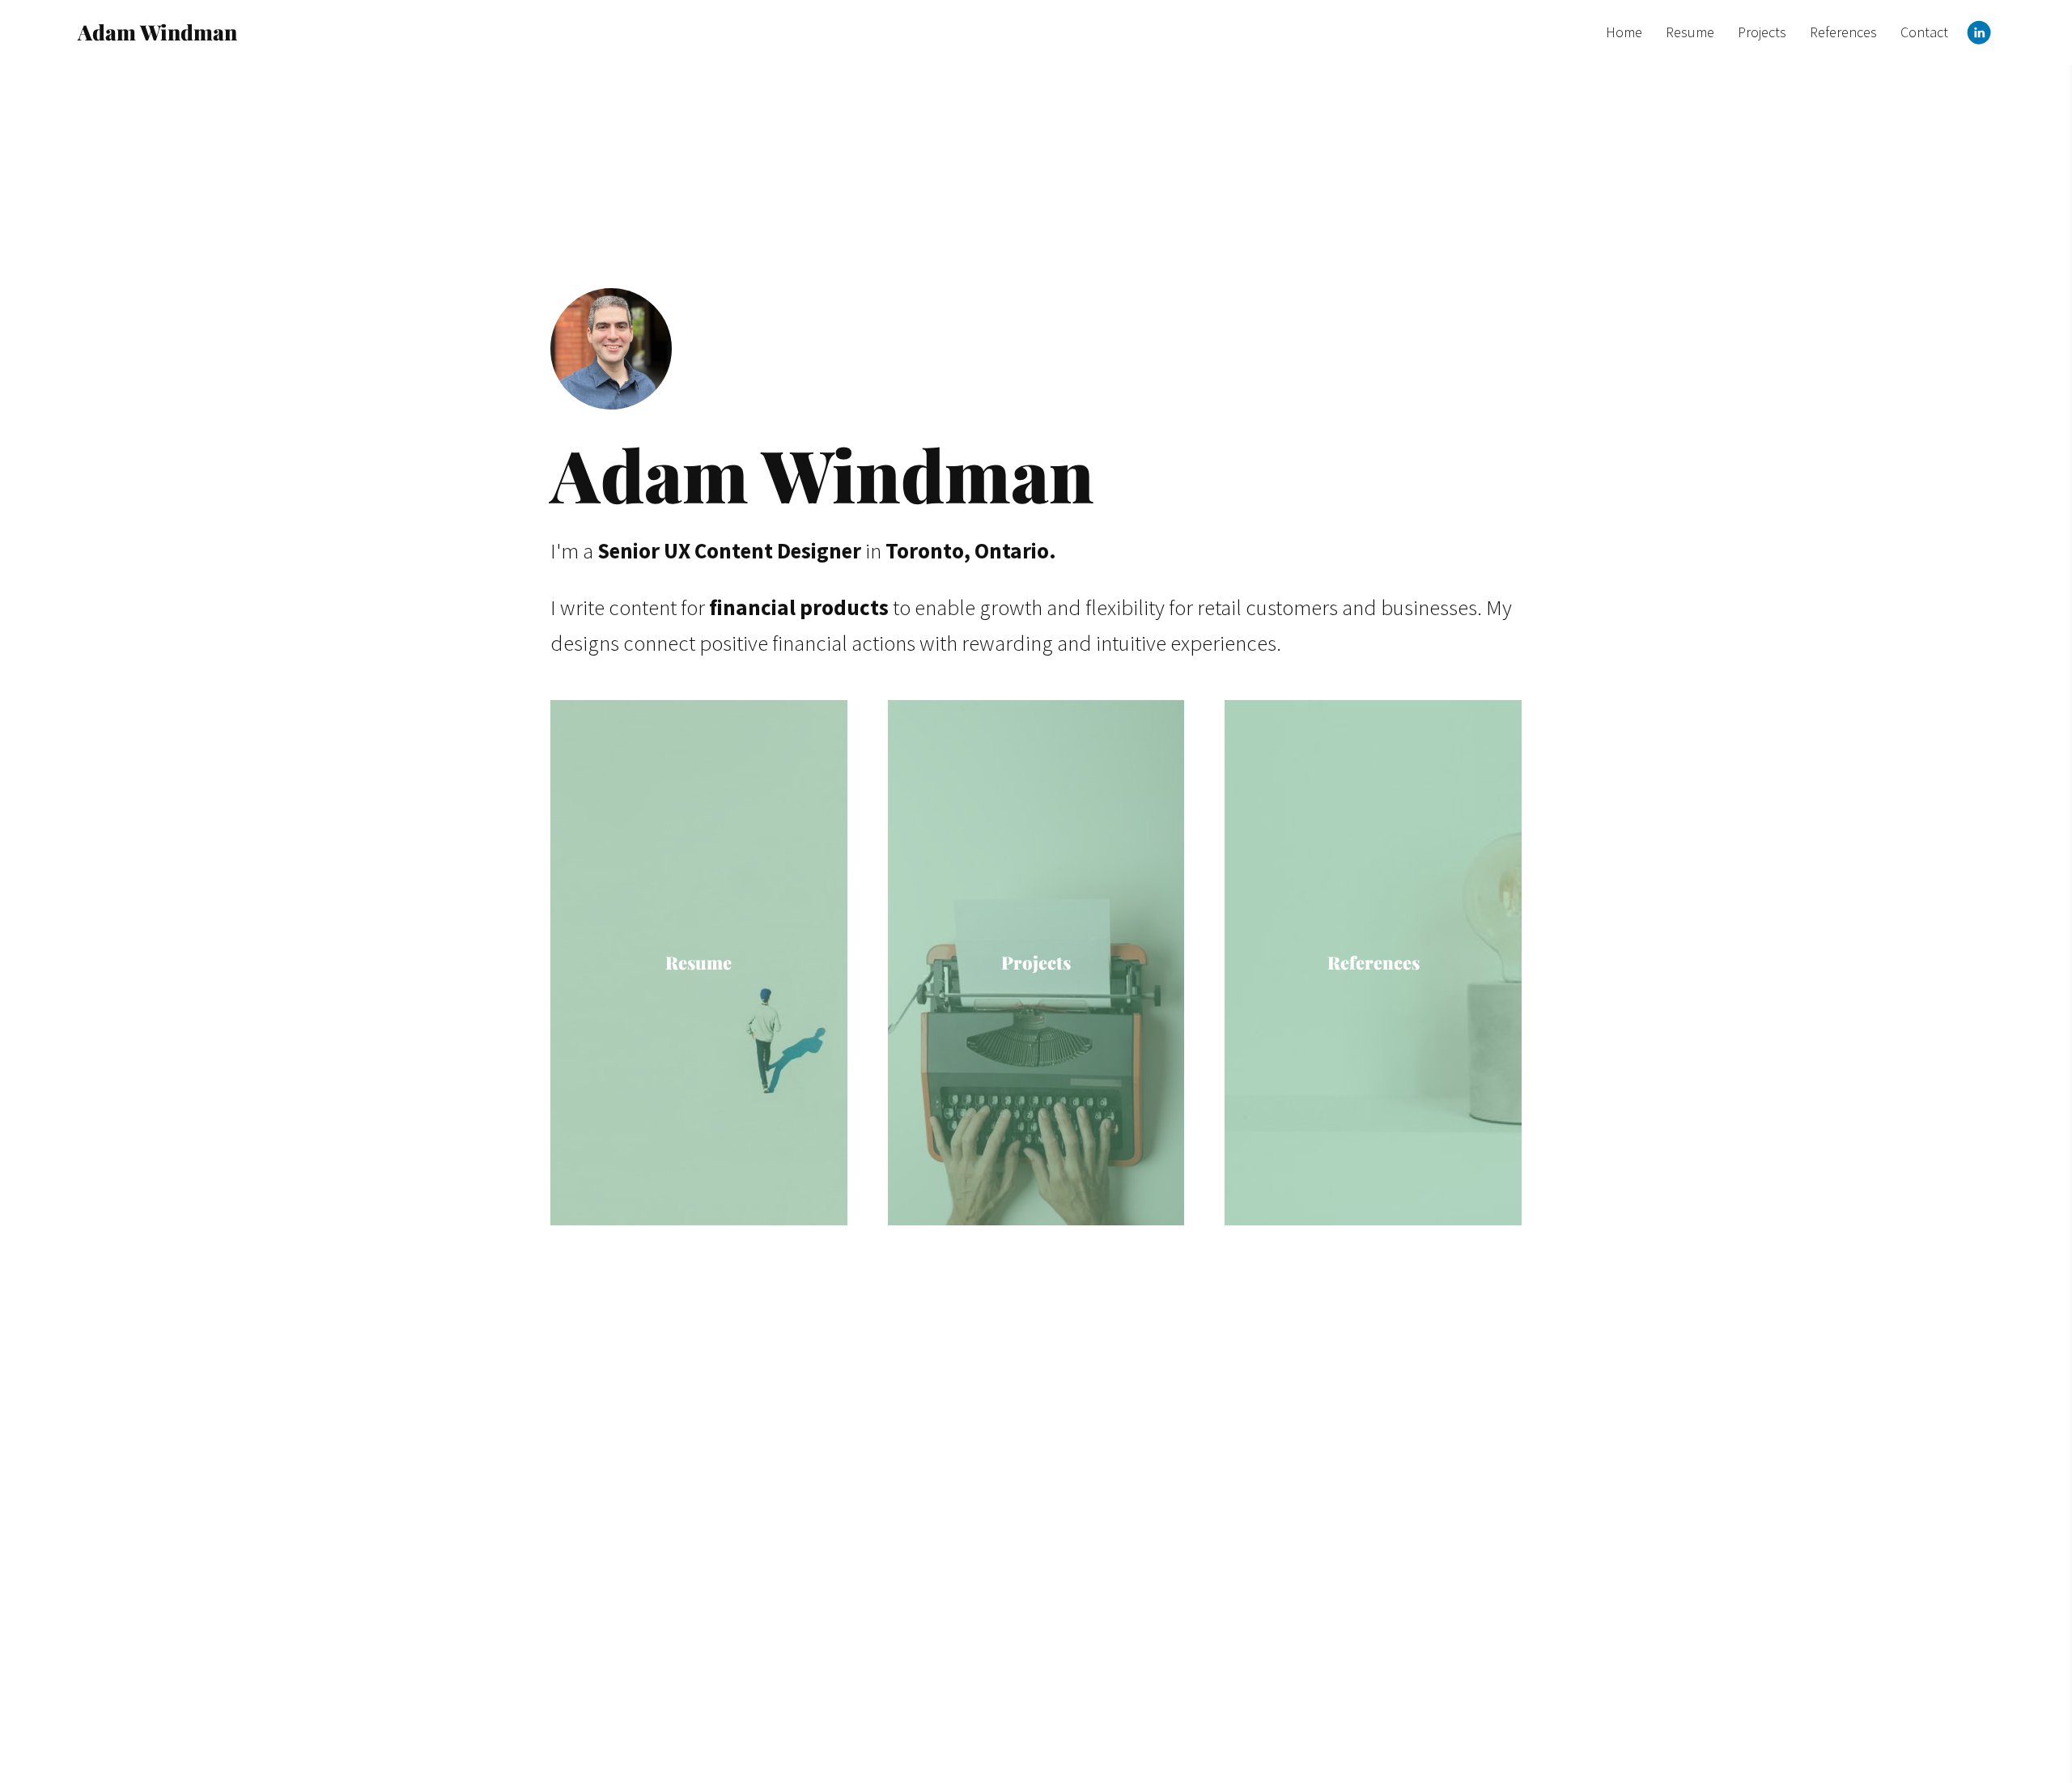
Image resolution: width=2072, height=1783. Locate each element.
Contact (1924, 32)
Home (1624, 32)
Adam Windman (157, 32)
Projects (1762, 32)
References (1843, 32)
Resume (1690, 32)
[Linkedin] (1979, 32)
